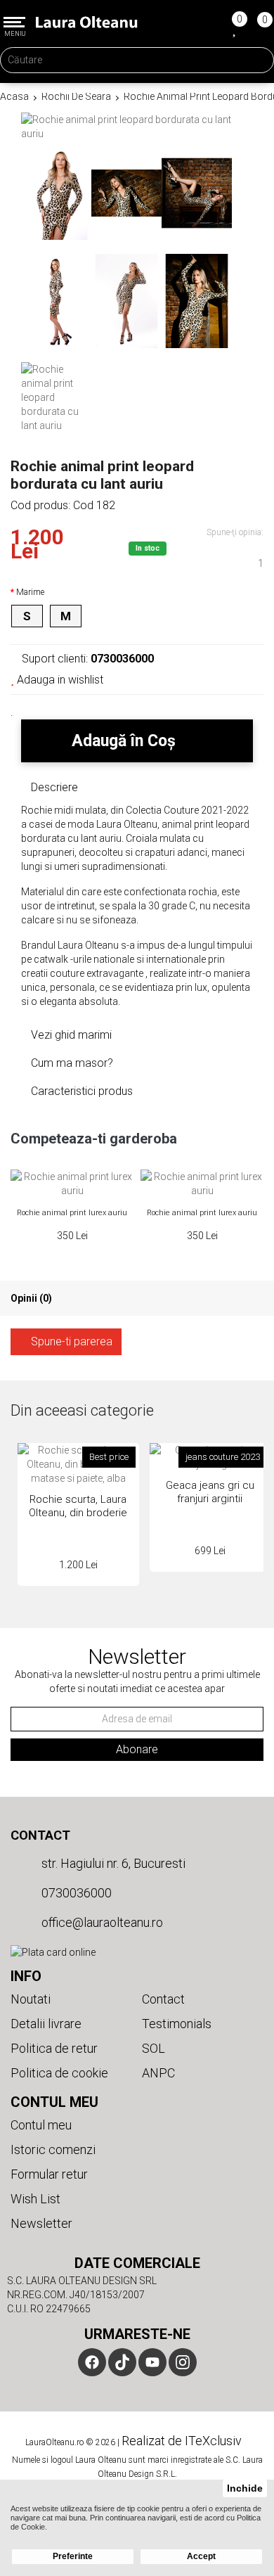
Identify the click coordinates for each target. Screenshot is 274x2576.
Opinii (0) (31, 1298)
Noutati (31, 1999)
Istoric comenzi (53, 2149)
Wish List (35, 2199)
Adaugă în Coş (126, 741)
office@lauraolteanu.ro (101, 1922)
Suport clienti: (86, 659)
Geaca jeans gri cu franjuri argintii (210, 1492)
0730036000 (75, 1893)
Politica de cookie (59, 2073)
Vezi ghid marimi (70, 1035)
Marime (30, 592)
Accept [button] (201, 2556)
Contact (40, 1835)
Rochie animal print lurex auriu (72, 1213)
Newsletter (41, 2223)
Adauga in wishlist (59, 680)
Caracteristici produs (80, 1091)
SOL (154, 2048)
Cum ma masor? (71, 1063)
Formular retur (49, 2174)
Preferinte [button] (73, 2556)
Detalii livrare (46, 2024)
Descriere (53, 787)
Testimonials (177, 2024)
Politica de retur (54, 2048)
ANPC (158, 2073)
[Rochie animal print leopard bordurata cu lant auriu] (56, 193)
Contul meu (41, 2125)
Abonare (137, 1749)
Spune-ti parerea (70, 1341)
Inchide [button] (245, 2488)
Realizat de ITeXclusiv (182, 2441)
